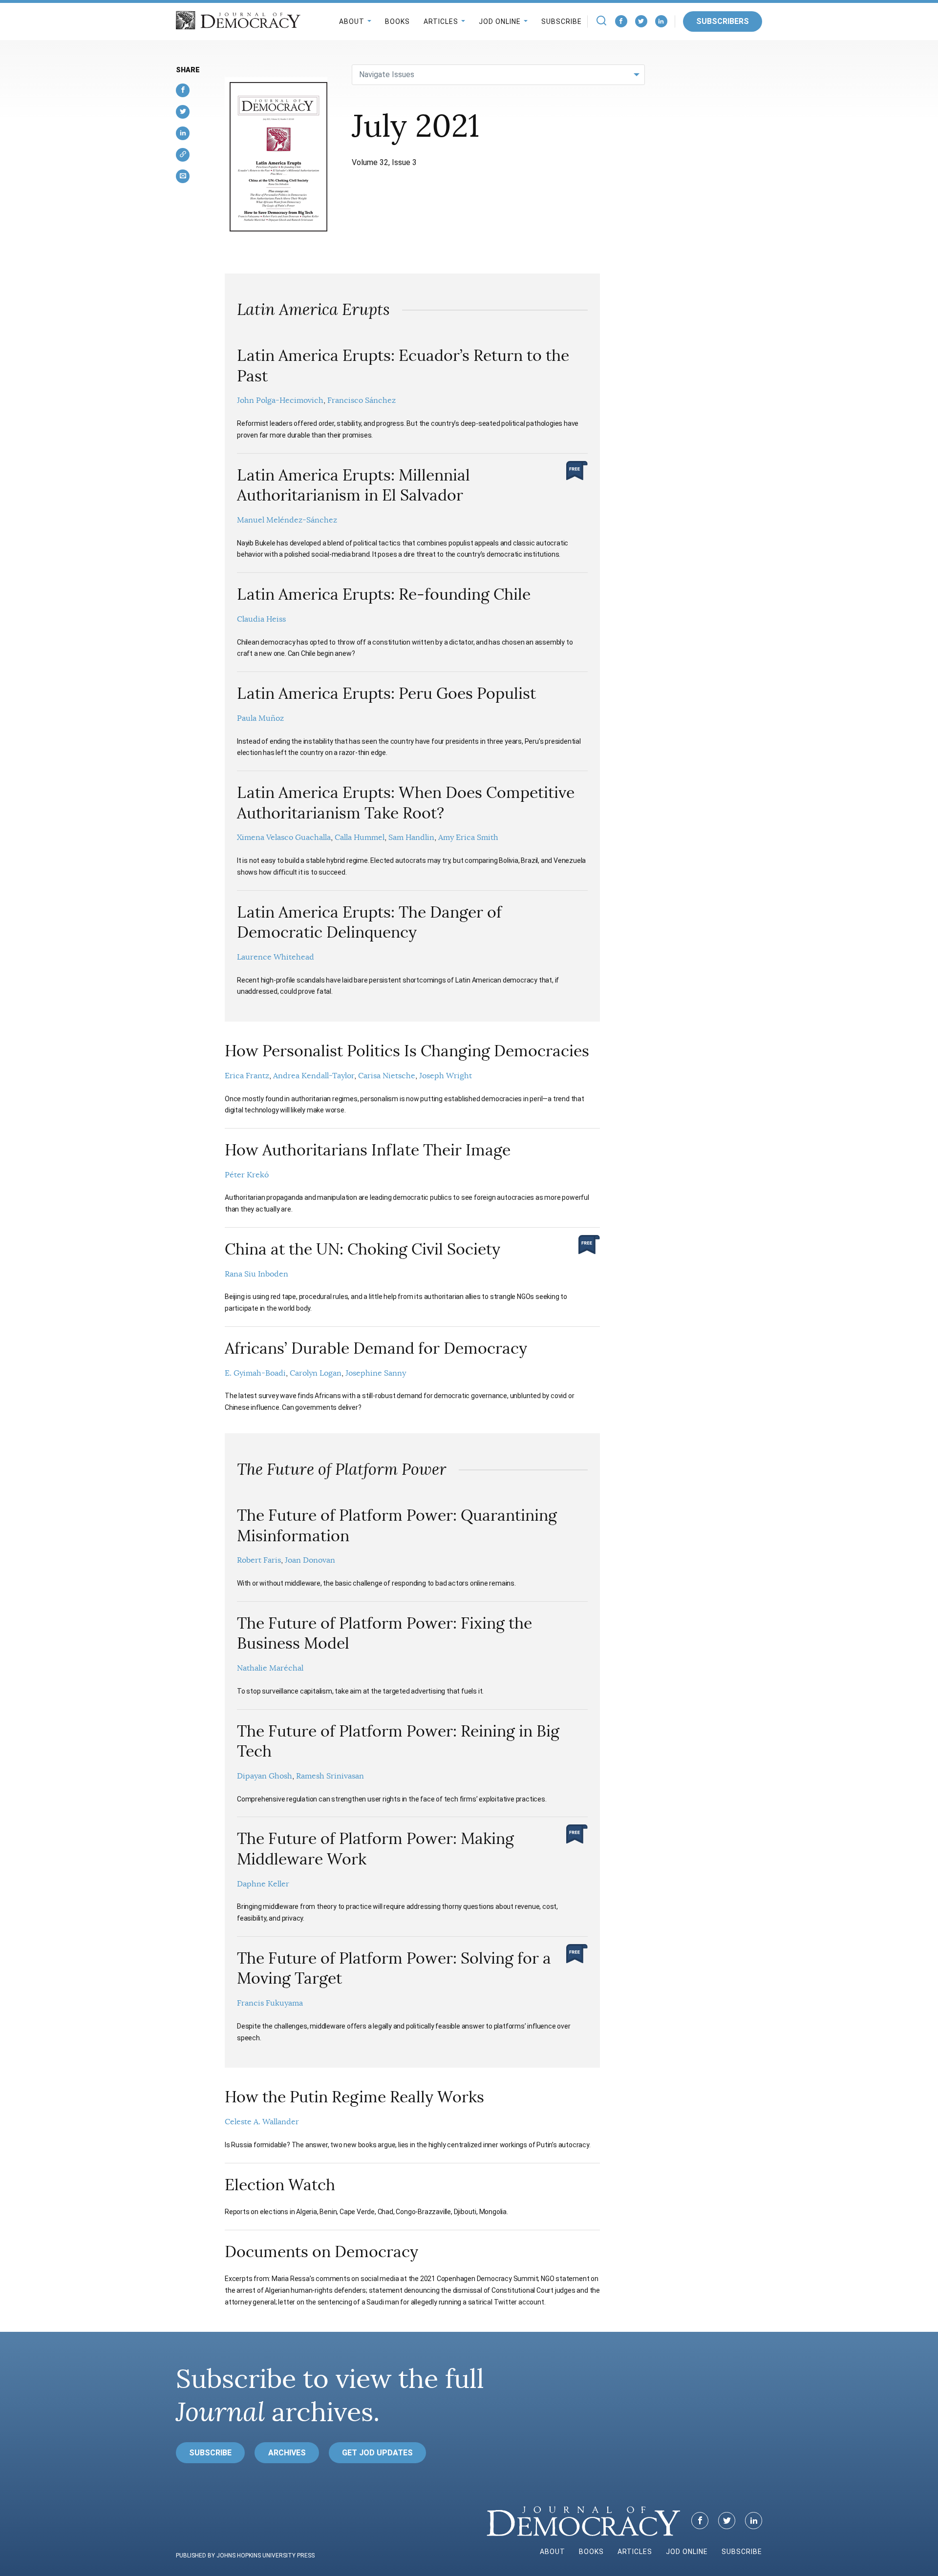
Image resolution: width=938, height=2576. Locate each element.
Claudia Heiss (261, 619)
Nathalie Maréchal (270, 1668)
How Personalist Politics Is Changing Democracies (407, 1051)
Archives (287, 2453)
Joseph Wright (446, 1076)
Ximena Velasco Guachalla (284, 838)
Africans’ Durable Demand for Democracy (376, 1348)
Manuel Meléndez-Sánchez (287, 520)
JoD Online (500, 21)
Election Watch (280, 2185)
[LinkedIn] (661, 21)
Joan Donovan (310, 1560)
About (352, 21)
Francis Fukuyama (270, 2003)
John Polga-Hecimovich (280, 400)
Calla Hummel (360, 838)
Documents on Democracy (321, 2252)
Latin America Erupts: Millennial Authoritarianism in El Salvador (353, 485)
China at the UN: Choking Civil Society (362, 1249)
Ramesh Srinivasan (330, 1776)
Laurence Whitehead (276, 957)
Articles (441, 21)
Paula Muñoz (260, 718)
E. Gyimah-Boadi (255, 1373)
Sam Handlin (411, 838)
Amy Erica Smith (468, 838)
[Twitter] (641, 21)
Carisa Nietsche (387, 1076)
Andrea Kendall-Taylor (314, 1076)
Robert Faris (259, 1560)
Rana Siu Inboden (256, 1274)
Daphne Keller (263, 1884)
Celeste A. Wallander (262, 2122)
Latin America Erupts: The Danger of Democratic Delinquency (369, 922)
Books (397, 21)
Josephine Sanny (376, 1373)
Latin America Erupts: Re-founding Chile (384, 594)
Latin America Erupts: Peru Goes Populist (386, 693)
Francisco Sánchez (362, 400)
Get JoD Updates (377, 2453)
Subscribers (723, 21)
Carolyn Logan (316, 1373)
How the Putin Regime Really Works (354, 2097)
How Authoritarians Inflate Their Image (368, 1150)
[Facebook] (621, 21)
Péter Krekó (247, 1175)
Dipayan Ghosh (265, 1776)
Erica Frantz (247, 1076)
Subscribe (562, 21)
